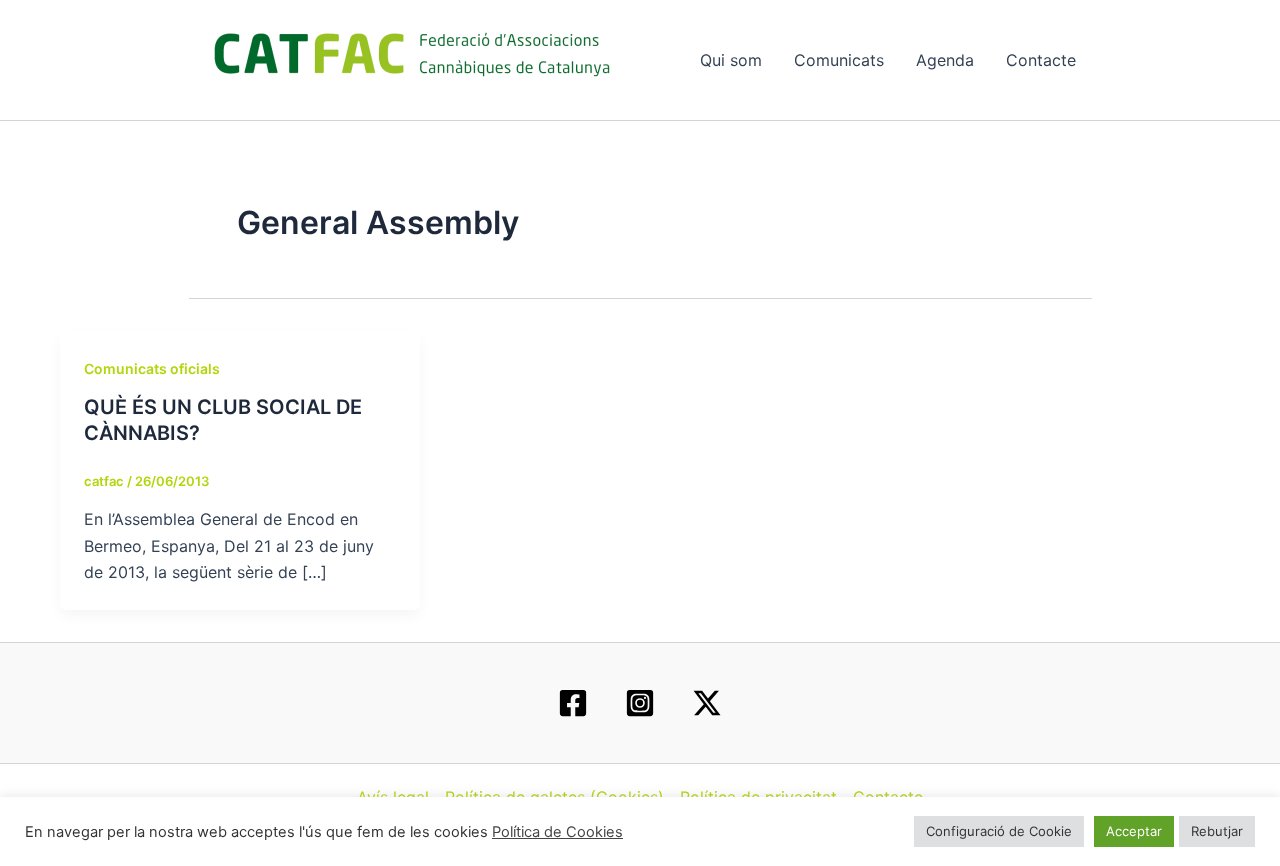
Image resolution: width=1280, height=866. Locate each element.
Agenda (945, 60)
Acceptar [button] (1134, 831)
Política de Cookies (557, 832)
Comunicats (839, 60)
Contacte (1041, 60)
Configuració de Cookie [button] (999, 831)
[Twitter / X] (707, 703)
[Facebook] (573, 703)
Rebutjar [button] (1217, 831)
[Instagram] (640, 703)
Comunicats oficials (152, 368)
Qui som (731, 60)
